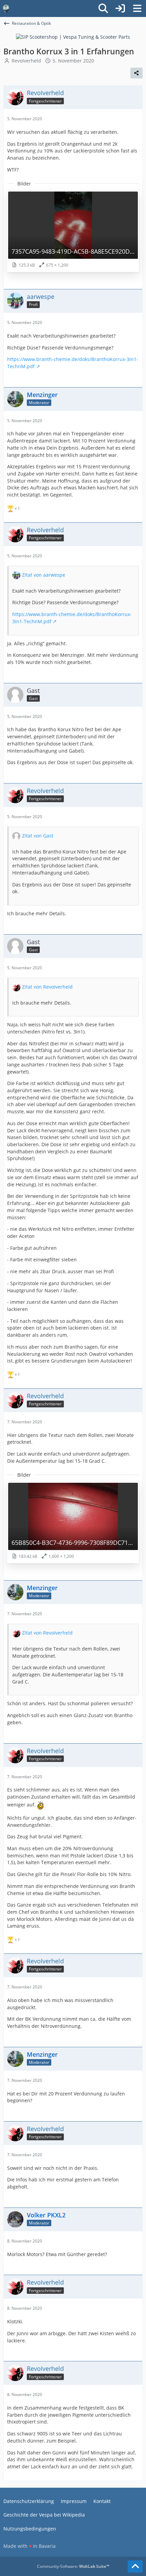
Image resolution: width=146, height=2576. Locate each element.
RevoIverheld (26, 61)
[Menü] (137, 8)
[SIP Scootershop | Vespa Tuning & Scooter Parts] (73, 37)
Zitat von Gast (38, 836)
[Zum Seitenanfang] (135, 2566)
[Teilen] (136, 73)
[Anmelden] (120, 8)
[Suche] (103, 8)
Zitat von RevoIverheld (47, 987)
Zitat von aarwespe (44, 575)
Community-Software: (73, 2566)
